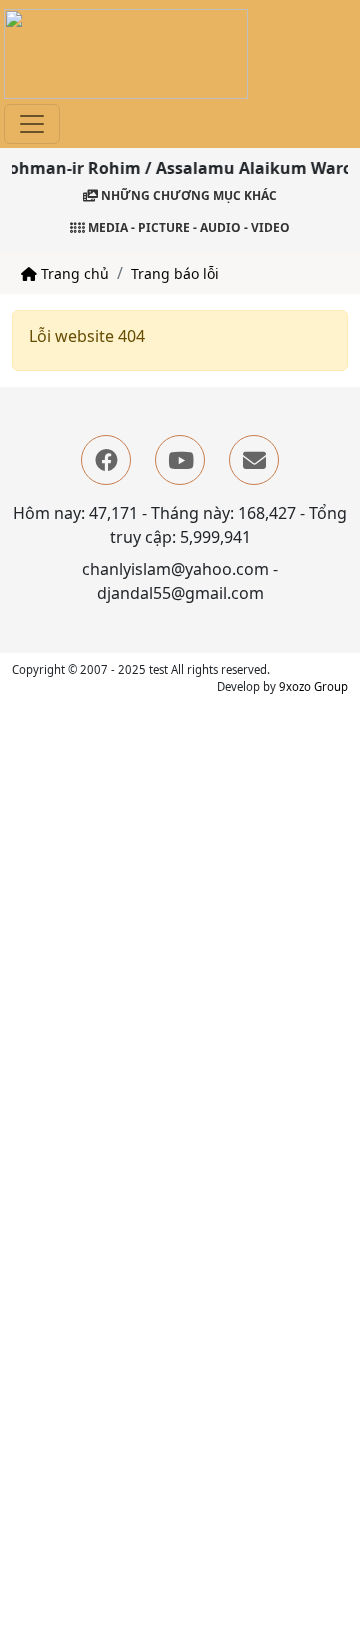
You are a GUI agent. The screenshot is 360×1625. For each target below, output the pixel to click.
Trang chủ (73, 273)
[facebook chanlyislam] (106, 460)
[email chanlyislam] (254, 460)
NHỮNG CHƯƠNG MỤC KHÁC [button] (187, 195)
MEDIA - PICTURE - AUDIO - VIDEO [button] (187, 227)
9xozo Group (313, 686)
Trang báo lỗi (175, 273)
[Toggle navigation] (32, 124)
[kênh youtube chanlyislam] (180, 460)
